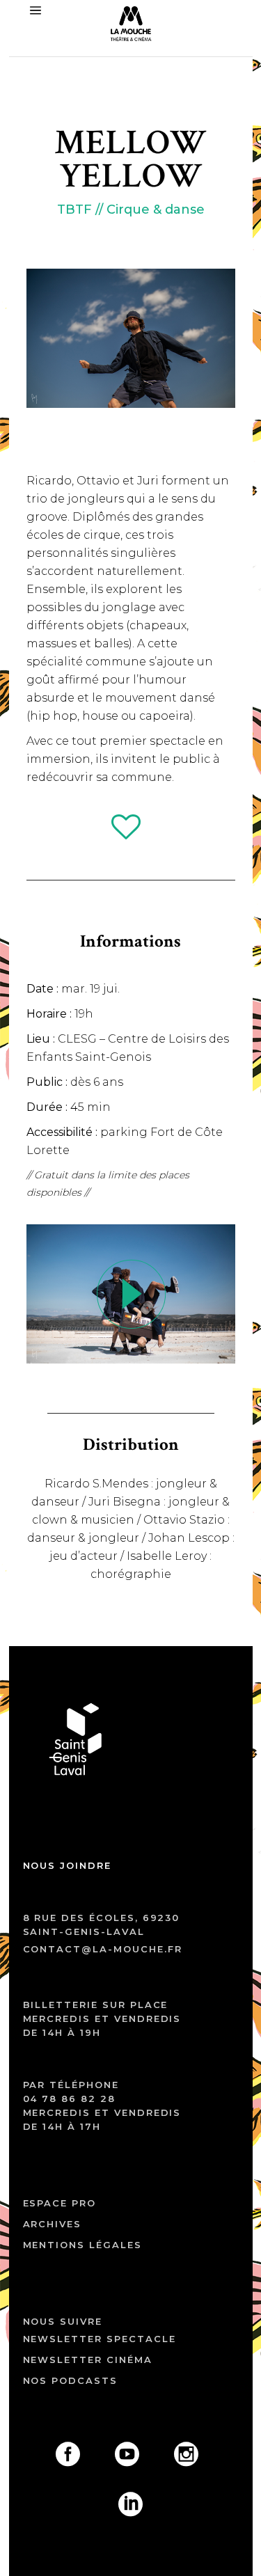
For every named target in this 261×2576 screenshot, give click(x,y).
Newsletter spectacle (100, 2339)
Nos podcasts (70, 2380)
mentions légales (82, 2245)
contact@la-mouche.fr (103, 1949)
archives (53, 2224)
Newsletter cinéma (88, 2360)
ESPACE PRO (60, 2203)
